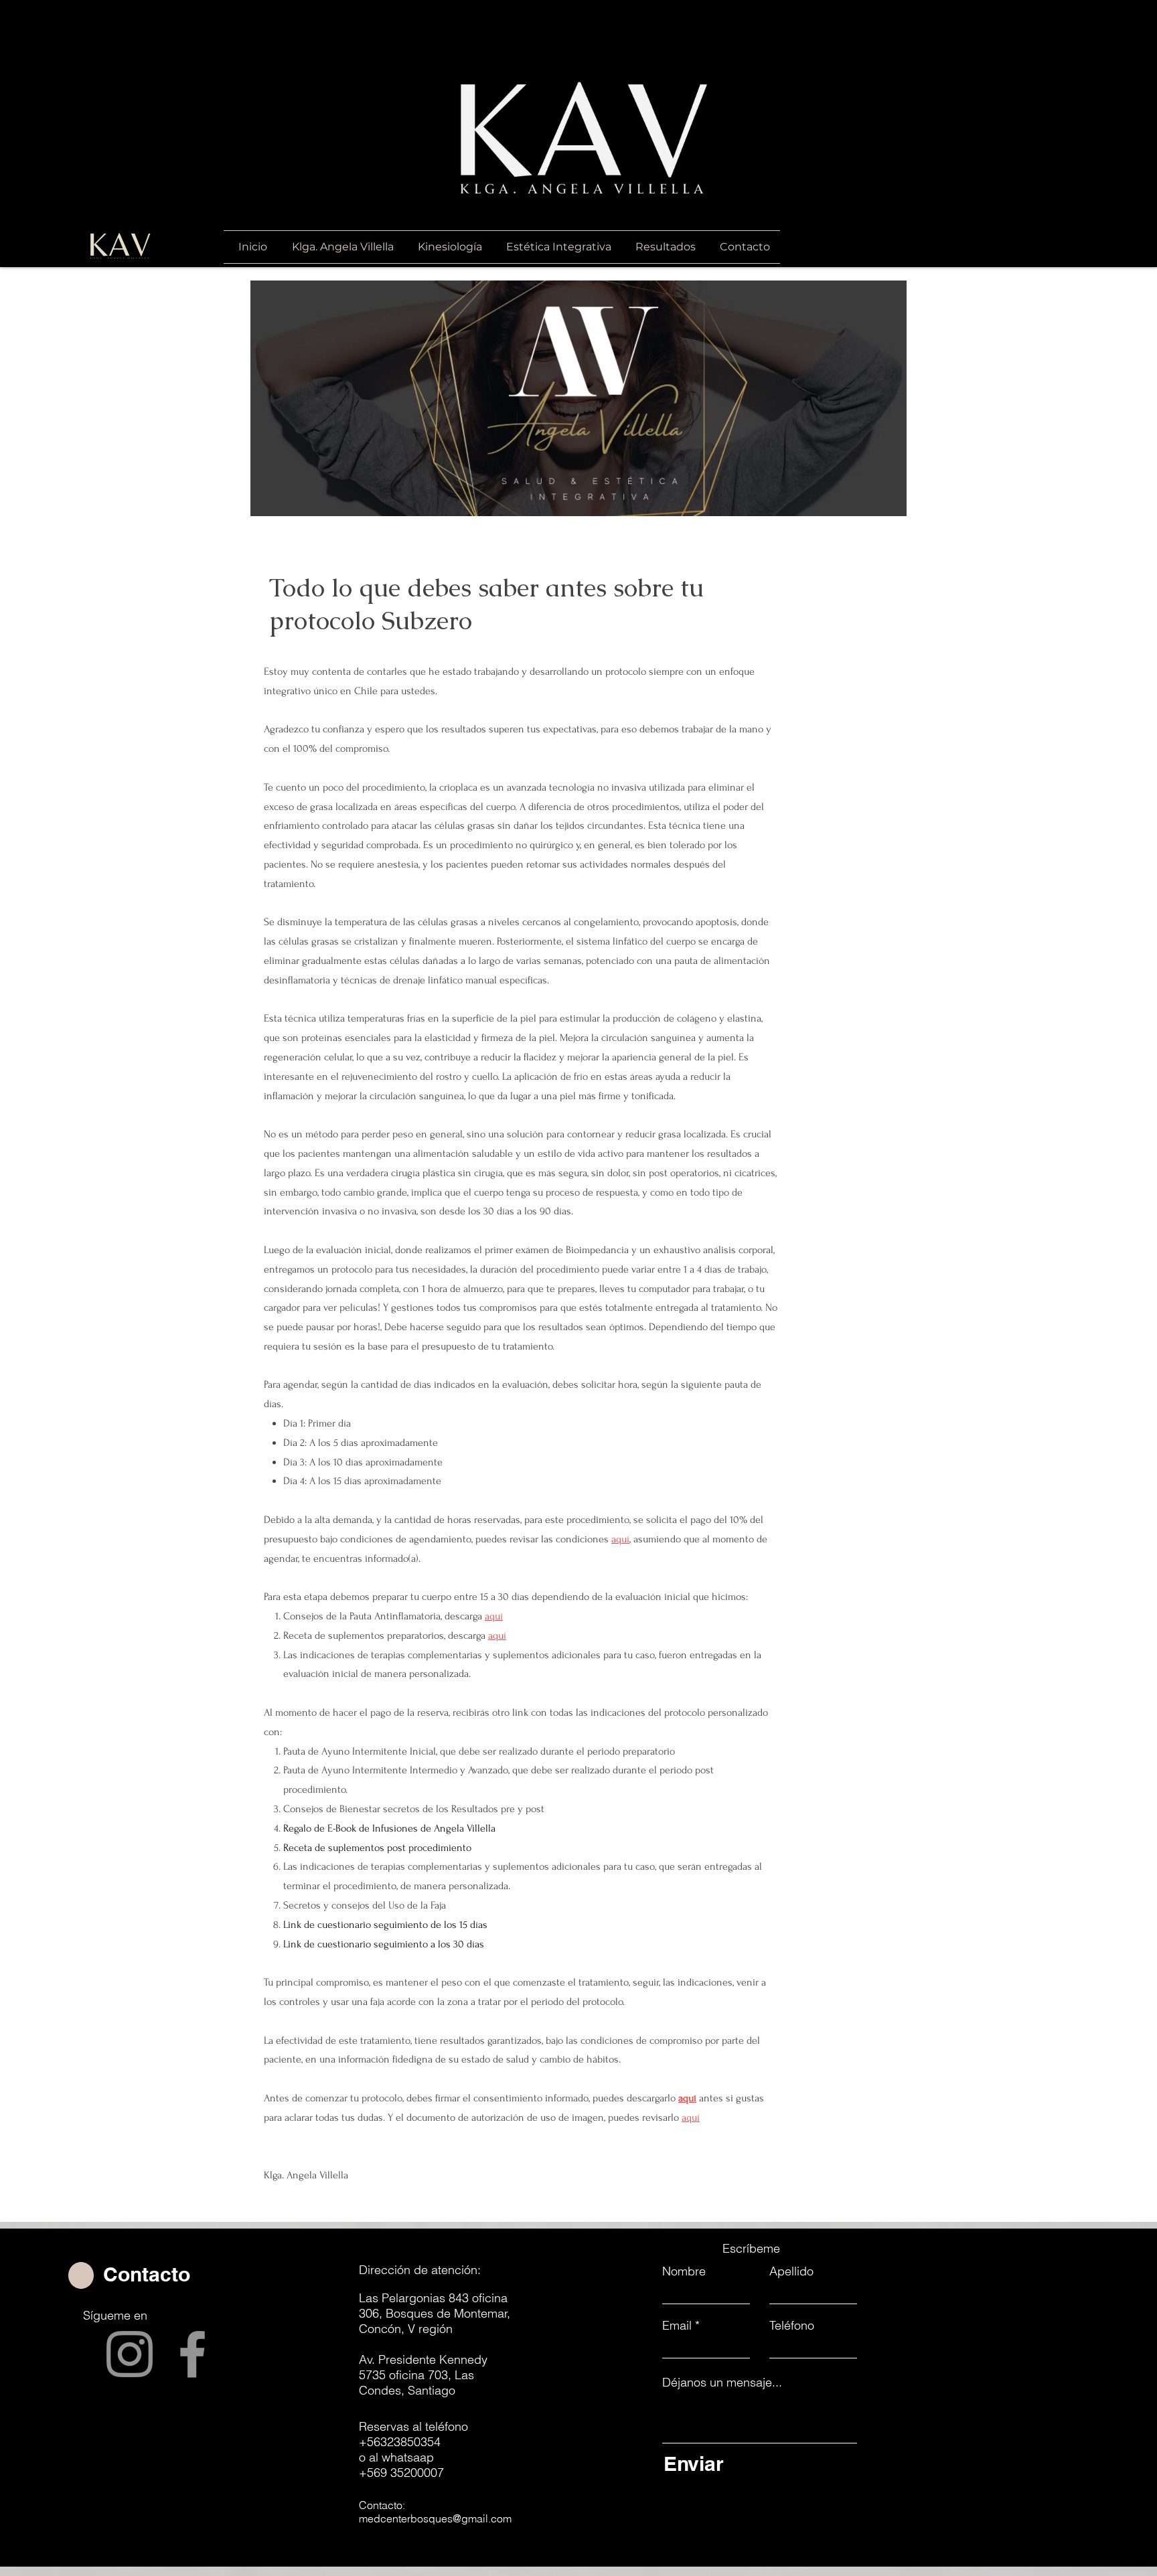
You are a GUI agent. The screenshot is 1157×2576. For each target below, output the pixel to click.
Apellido (791, 2271)
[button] (557, 247)
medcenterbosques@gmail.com (435, 2518)
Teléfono (792, 2326)
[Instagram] (130, 2354)
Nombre (684, 2271)
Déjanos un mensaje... (722, 2383)
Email (677, 2326)
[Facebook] (192, 2354)
